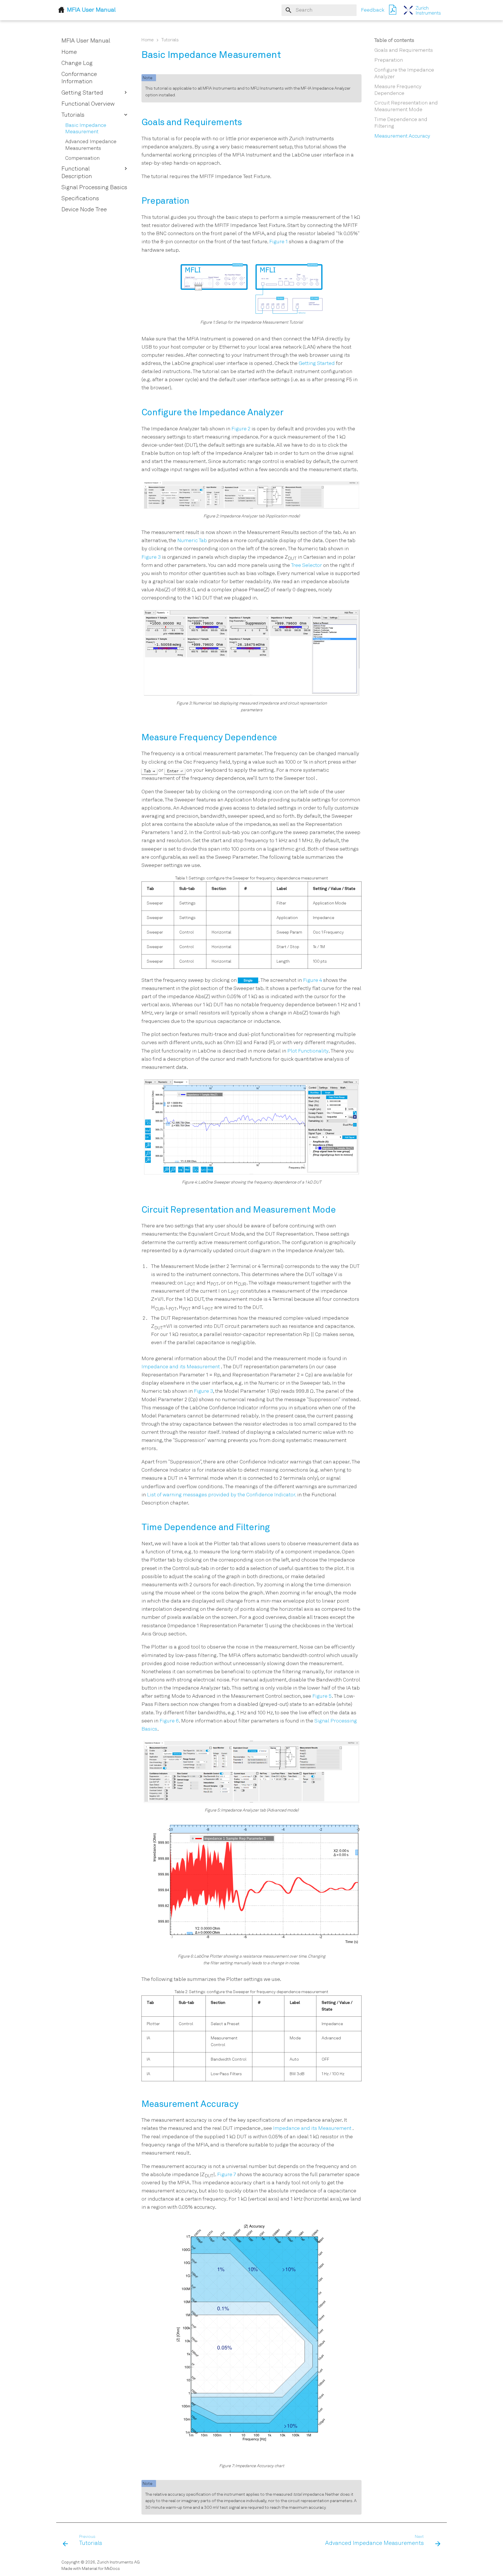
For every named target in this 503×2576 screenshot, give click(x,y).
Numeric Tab (192, 541)
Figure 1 (278, 242)
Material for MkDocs (101, 2569)
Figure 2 (241, 429)
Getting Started (317, 364)
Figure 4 (312, 981)
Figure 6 (169, 1721)
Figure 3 (151, 557)
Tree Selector (307, 566)
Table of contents (394, 41)
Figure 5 (322, 1696)
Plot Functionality (308, 1051)
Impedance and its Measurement (181, 1367)
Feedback (373, 10)
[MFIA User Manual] (422, 10)
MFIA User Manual (86, 41)
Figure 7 (227, 2175)
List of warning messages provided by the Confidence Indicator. (222, 1495)
